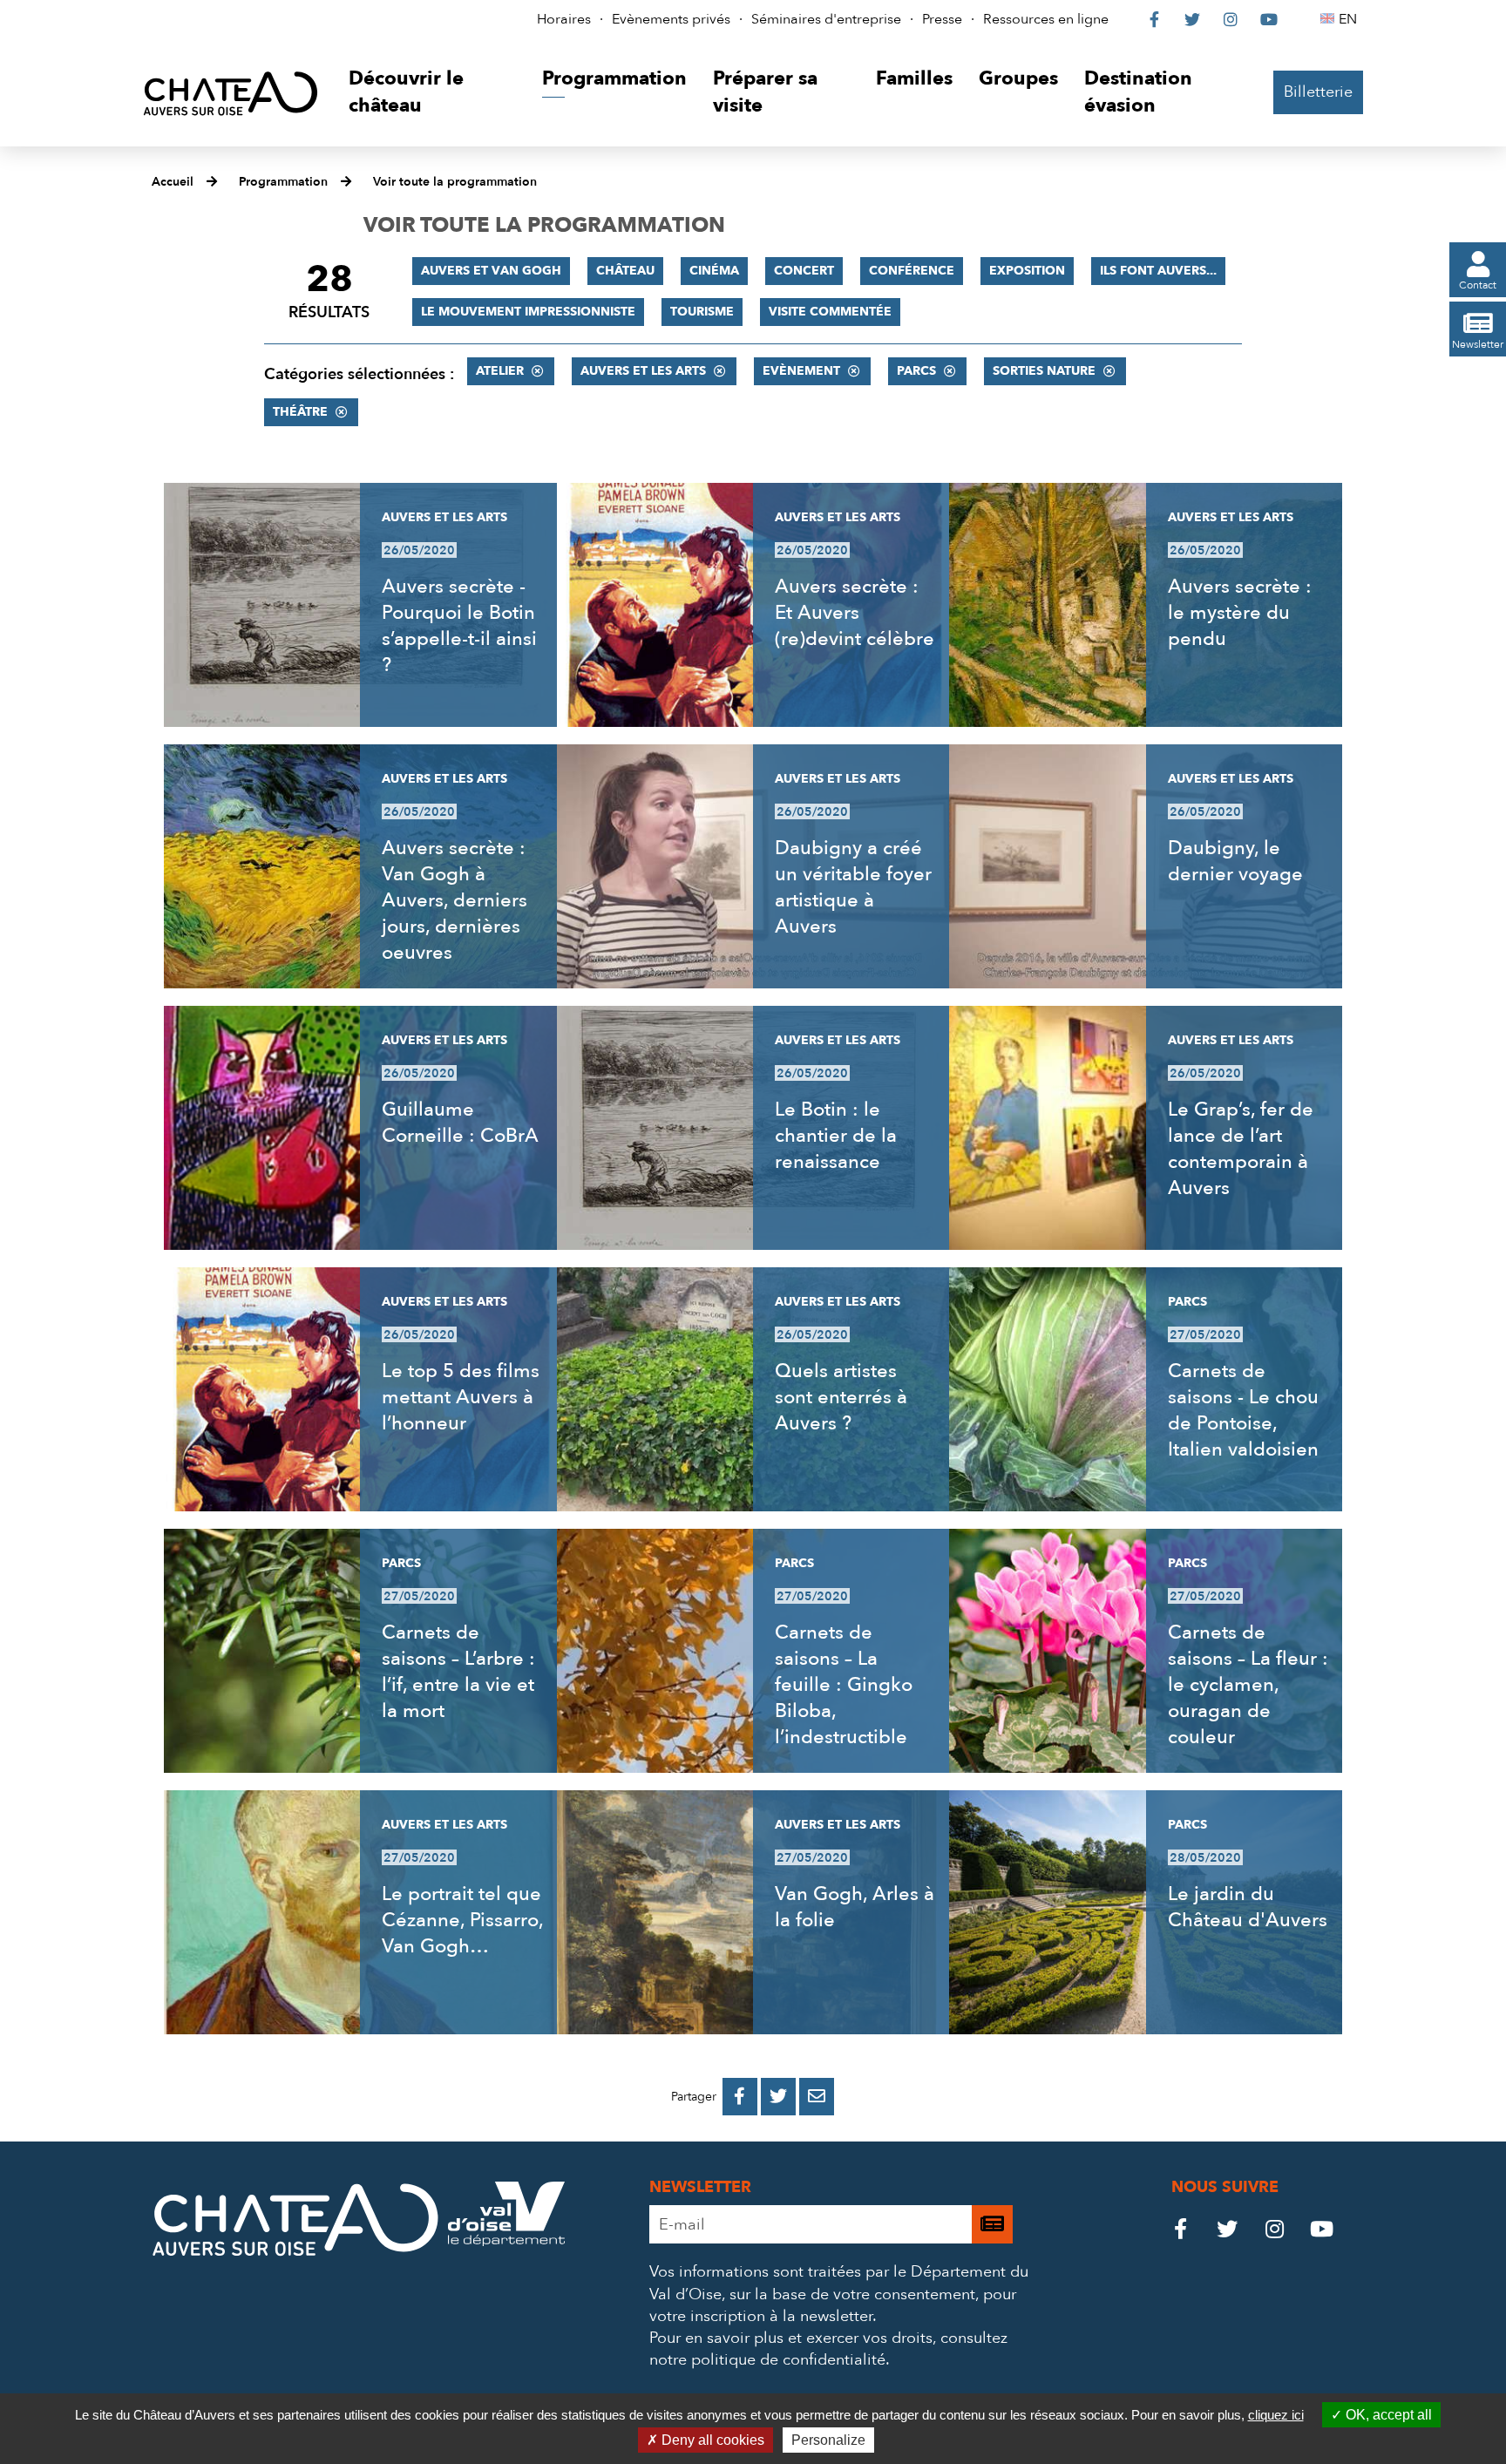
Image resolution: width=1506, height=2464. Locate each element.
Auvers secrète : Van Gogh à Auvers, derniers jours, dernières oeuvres (455, 900)
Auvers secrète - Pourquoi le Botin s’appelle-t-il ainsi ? (459, 626)
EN (1350, 19)
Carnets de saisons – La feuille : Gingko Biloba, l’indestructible (844, 1685)
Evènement (801, 371)
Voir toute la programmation (455, 182)
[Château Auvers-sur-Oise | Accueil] (231, 93)
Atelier (500, 371)
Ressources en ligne (1046, 19)
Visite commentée (830, 312)
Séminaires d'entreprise (826, 19)
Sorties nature (1044, 371)
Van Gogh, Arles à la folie (855, 1907)
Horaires (564, 19)
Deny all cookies (711, 2440)
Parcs (916, 371)
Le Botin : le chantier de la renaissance (836, 1136)
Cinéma (714, 271)
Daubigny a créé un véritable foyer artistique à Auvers (853, 887)
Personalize (828, 2440)
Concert (804, 271)
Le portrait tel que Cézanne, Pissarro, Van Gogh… (462, 1920)
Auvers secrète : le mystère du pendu (1240, 613)
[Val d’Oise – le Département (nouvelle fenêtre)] (506, 2241)
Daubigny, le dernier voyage (1235, 861)
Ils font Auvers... (1158, 271)
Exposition (1027, 271)
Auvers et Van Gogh (491, 271)
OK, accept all (1387, 2415)
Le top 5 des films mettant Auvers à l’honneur (461, 1397)
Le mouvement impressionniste (528, 312)
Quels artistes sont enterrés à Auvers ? (841, 1397)
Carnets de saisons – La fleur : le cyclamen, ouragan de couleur (1248, 1685)
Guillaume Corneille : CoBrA (460, 1123)
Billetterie (1318, 92)
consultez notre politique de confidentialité (828, 2349)
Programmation (283, 182)
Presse (942, 19)
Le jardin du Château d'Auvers (1248, 1907)
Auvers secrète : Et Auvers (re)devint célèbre (855, 613)
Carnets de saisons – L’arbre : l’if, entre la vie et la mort (458, 1672)
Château (625, 271)
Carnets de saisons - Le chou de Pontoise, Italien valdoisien (1243, 1410)
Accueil (173, 182)
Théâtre (300, 412)
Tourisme (702, 312)
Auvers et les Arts (643, 371)
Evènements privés (671, 19)
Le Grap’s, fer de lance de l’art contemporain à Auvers (1241, 1149)
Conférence (912, 271)
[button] (432, 93)
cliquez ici (1276, 2415)
